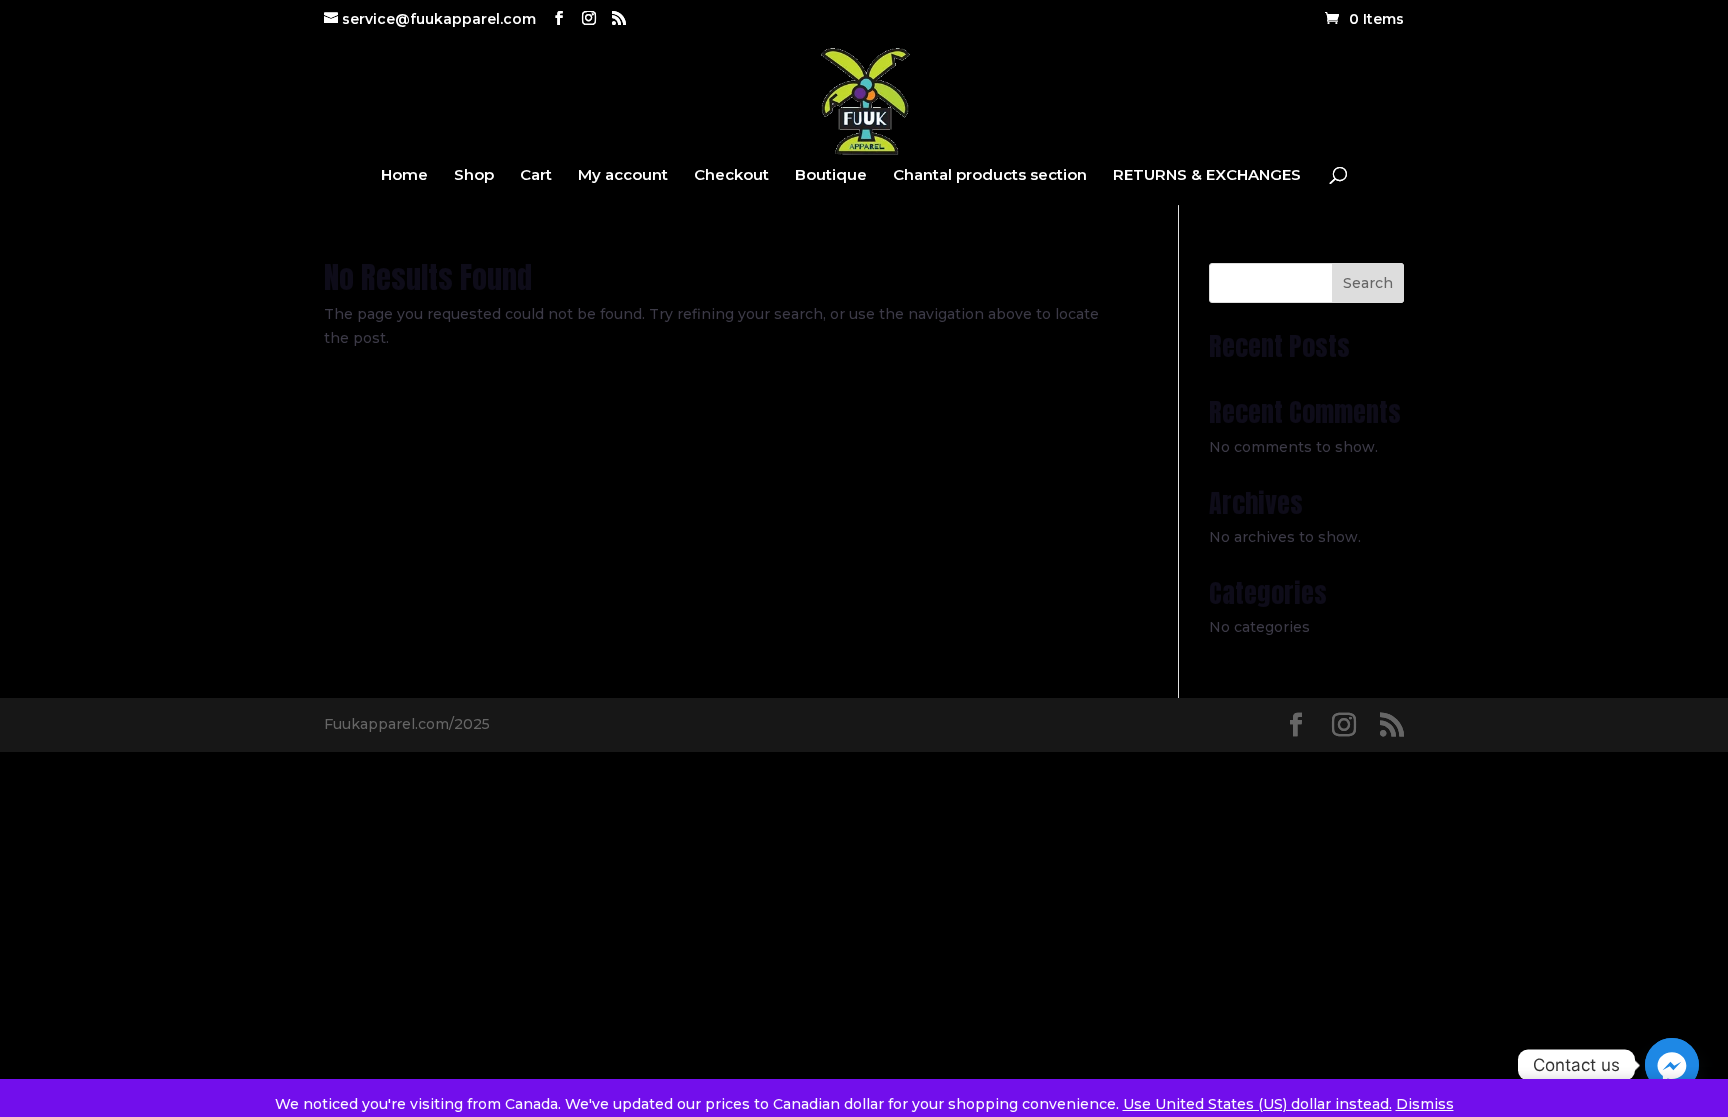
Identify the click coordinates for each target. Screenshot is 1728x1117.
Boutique (831, 176)
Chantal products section (990, 176)
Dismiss (1425, 1104)
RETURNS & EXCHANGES (1207, 176)
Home (404, 176)
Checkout (731, 176)
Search (1368, 283)
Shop (474, 176)
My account (623, 176)
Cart (536, 176)
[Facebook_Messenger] (1672, 1065)
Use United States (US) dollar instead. (1257, 1104)
